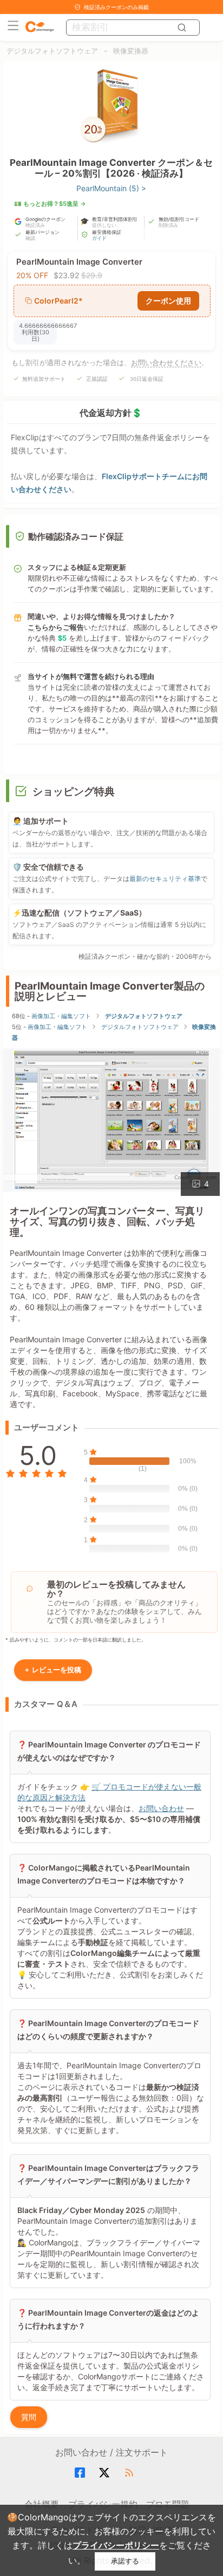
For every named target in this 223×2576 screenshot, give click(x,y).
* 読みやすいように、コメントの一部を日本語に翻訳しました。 (76, 1640)
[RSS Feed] (131, 2473)
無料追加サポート (44, 379)
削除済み (168, 225)
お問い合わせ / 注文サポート (111, 2452)
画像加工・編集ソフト (61, 1016)
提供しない (104, 225)
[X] (106, 2473)
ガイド (99, 238)
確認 (30, 238)
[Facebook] (81, 2473)
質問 (29, 2417)
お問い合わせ (161, 1808)
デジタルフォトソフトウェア (52, 51)
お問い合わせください (166, 362)
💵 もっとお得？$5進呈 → (50, 204)
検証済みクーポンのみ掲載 (116, 7)
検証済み (35, 225)
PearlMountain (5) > (111, 188)
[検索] (183, 28)
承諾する (125, 2561)
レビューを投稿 (53, 1670)
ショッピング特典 (74, 792)
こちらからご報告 (56, 627)
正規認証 (97, 379)
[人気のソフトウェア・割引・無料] (40, 27)
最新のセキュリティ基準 (165, 879)
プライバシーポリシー (116, 2545)
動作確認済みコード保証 (76, 536)
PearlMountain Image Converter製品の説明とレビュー (110, 991)
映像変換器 (131, 51)
